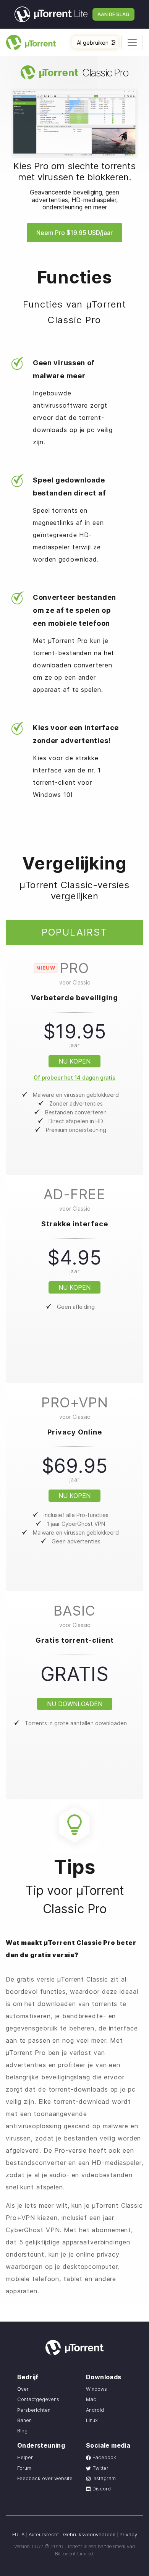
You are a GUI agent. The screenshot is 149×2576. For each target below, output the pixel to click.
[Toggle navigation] (132, 42)
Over (23, 2389)
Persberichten (34, 2410)
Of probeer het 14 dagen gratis (74, 1078)
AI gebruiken (93, 43)
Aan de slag (113, 14)
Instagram (103, 2478)
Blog (22, 2431)
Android (95, 2410)
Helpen (25, 2457)
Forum (24, 2468)
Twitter (100, 2468)
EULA (18, 2535)
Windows (96, 2389)
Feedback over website (45, 2478)
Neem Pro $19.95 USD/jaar (74, 233)
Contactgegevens (38, 2399)
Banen (24, 2420)
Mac (91, 2399)
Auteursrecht (44, 2535)
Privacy (128, 2535)
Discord (101, 2489)
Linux (92, 2420)
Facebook (104, 2457)
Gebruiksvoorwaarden (89, 2535)
